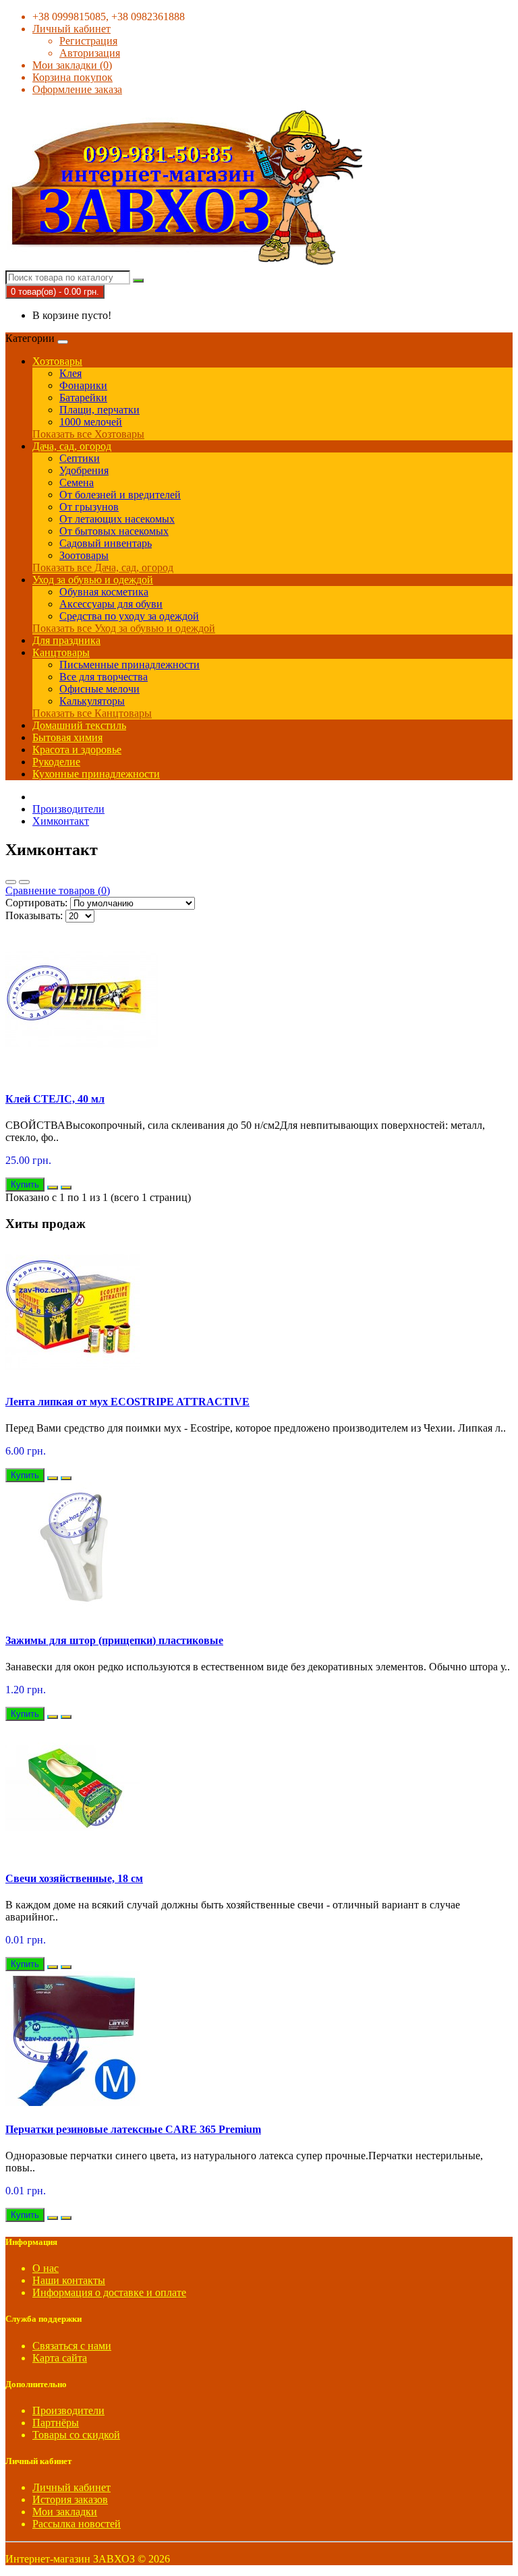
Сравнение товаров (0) (58, 890)
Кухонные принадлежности (96, 774)
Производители (68, 809)
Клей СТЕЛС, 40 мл (55, 1099)
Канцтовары (61, 652)
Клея (70, 373)
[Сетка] (24, 882)
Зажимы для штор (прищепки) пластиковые (114, 1640)
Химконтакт (61, 821)
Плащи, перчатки (99, 410)
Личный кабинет (71, 2487)
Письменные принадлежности (129, 665)
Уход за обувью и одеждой (93, 580)
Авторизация (90, 53)
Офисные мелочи (99, 689)
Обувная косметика (104, 592)
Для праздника (66, 640)
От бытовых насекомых (114, 531)
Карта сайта (60, 2358)
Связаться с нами (72, 2346)
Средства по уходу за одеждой (129, 616)
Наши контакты (69, 2280)
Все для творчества (104, 677)
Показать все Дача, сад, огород (103, 567)
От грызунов (89, 507)
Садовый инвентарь (106, 543)
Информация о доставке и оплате (109, 2292)
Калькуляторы (92, 701)
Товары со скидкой (76, 2435)
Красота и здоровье (77, 750)
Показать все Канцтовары (92, 713)
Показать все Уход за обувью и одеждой (124, 628)
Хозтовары (57, 361)
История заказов (70, 2499)
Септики (80, 458)
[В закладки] (53, 1188)
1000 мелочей (91, 422)
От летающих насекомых (117, 519)
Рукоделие (56, 762)
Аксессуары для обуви (111, 604)
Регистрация (88, 41)
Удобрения (84, 470)
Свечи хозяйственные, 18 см (74, 1878)
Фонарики (83, 385)
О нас (46, 2268)
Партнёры (56, 2423)
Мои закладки (65, 2512)
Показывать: (34, 915)
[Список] (11, 882)
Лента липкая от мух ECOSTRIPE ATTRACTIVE (127, 1402)
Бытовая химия (67, 737)
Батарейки (83, 398)
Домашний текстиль (79, 725)
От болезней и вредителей (120, 495)
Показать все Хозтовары (88, 434)
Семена (77, 482)
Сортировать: (36, 903)
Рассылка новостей (77, 2524)
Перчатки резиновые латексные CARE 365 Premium (133, 2129)
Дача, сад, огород (72, 446)
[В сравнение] (66, 1188)
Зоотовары (84, 555)
